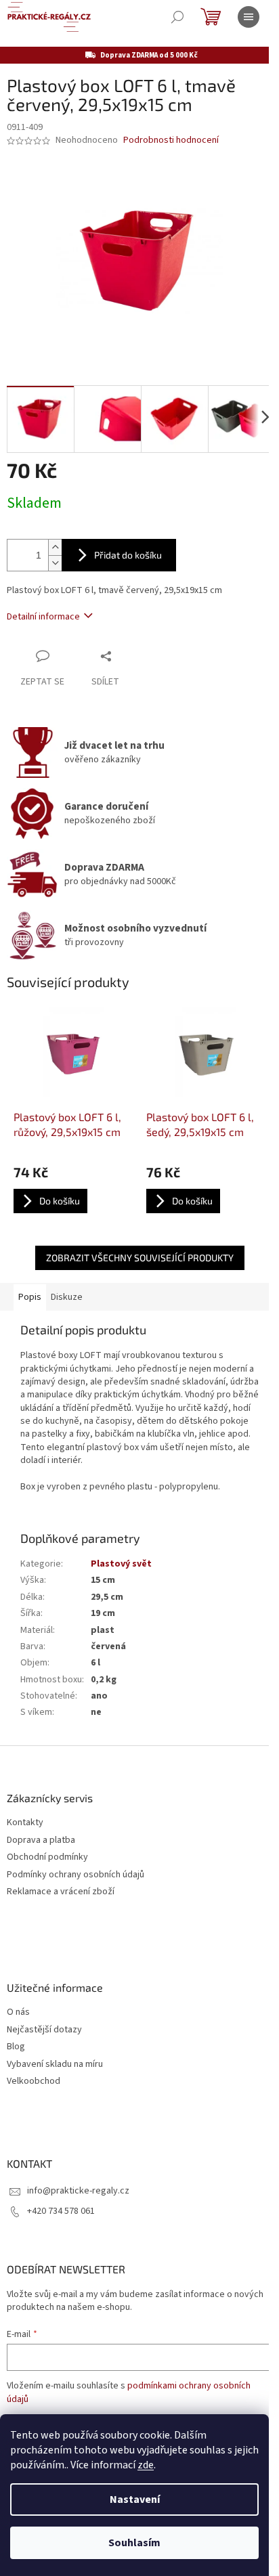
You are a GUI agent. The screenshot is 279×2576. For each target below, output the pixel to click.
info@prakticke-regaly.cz (78, 2191)
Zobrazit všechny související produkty (140, 1258)
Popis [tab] (30, 1297)
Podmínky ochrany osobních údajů (76, 1875)
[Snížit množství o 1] (55, 563)
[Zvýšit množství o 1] (55, 547)
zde (146, 2465)
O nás (18, 2012)
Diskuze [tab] (67, 1297)
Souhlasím (134, 2543)
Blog (16, 2047)
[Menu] (249, 17)
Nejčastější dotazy (44, 2030)
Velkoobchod (34, 2081)
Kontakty (25, 1823)
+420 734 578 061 (61, 2211)
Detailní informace (43, 617)
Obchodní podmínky (47, 1857)
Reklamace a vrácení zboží (61, 1892)
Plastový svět (121, 1564)
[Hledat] (177, 17)
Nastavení (135, 2499)
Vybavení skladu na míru (55, 2065)
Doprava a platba (41, 1840)
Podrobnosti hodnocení (171, 140)
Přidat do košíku (128, 555)
